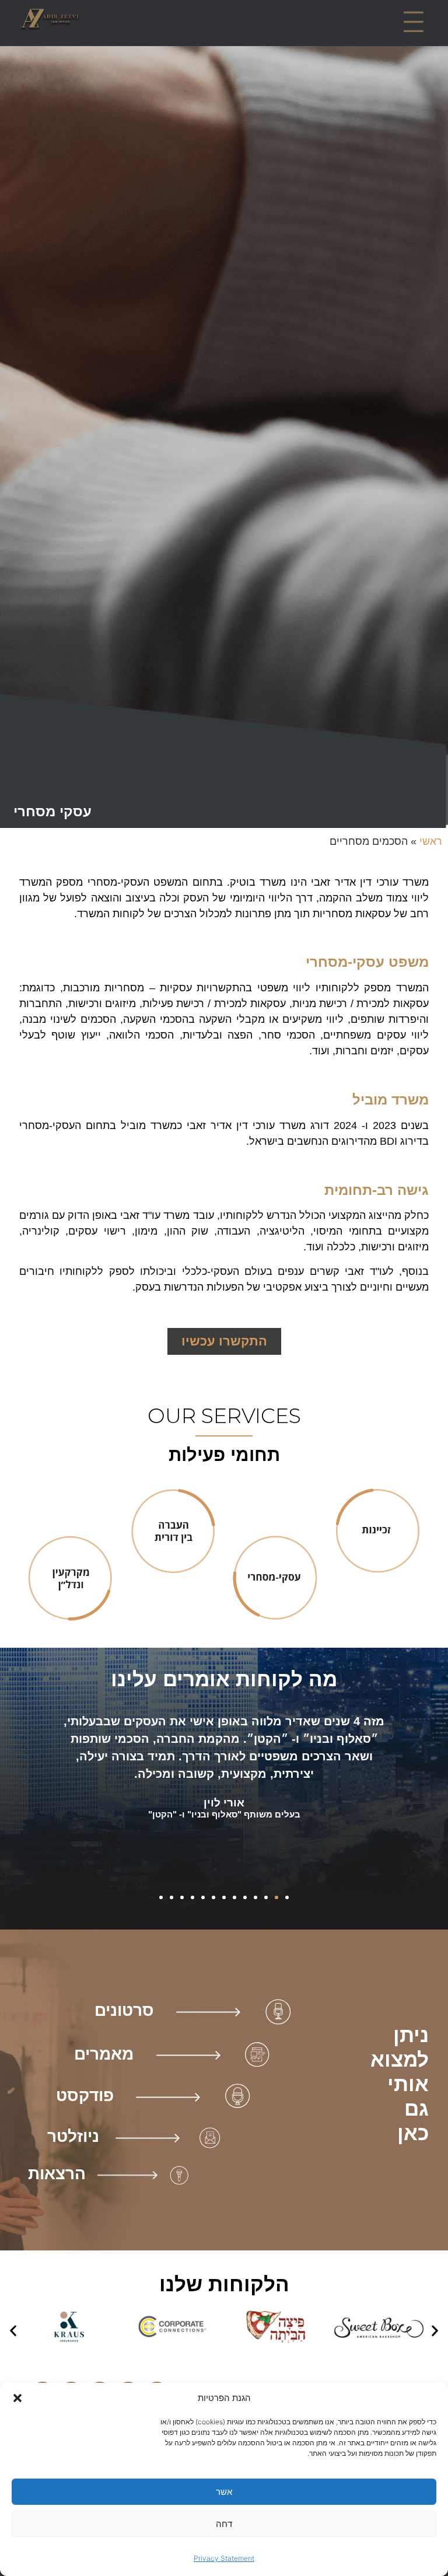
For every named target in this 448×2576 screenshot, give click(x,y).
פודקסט (85, 2096)
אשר (224, 2492)
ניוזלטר (73, 2136)
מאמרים (104, 2054)
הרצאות (57, 2174)
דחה (224, 2524)
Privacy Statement (224, 2558)
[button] (17, 2398)
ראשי (431, 841)
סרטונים (124, 2010)
